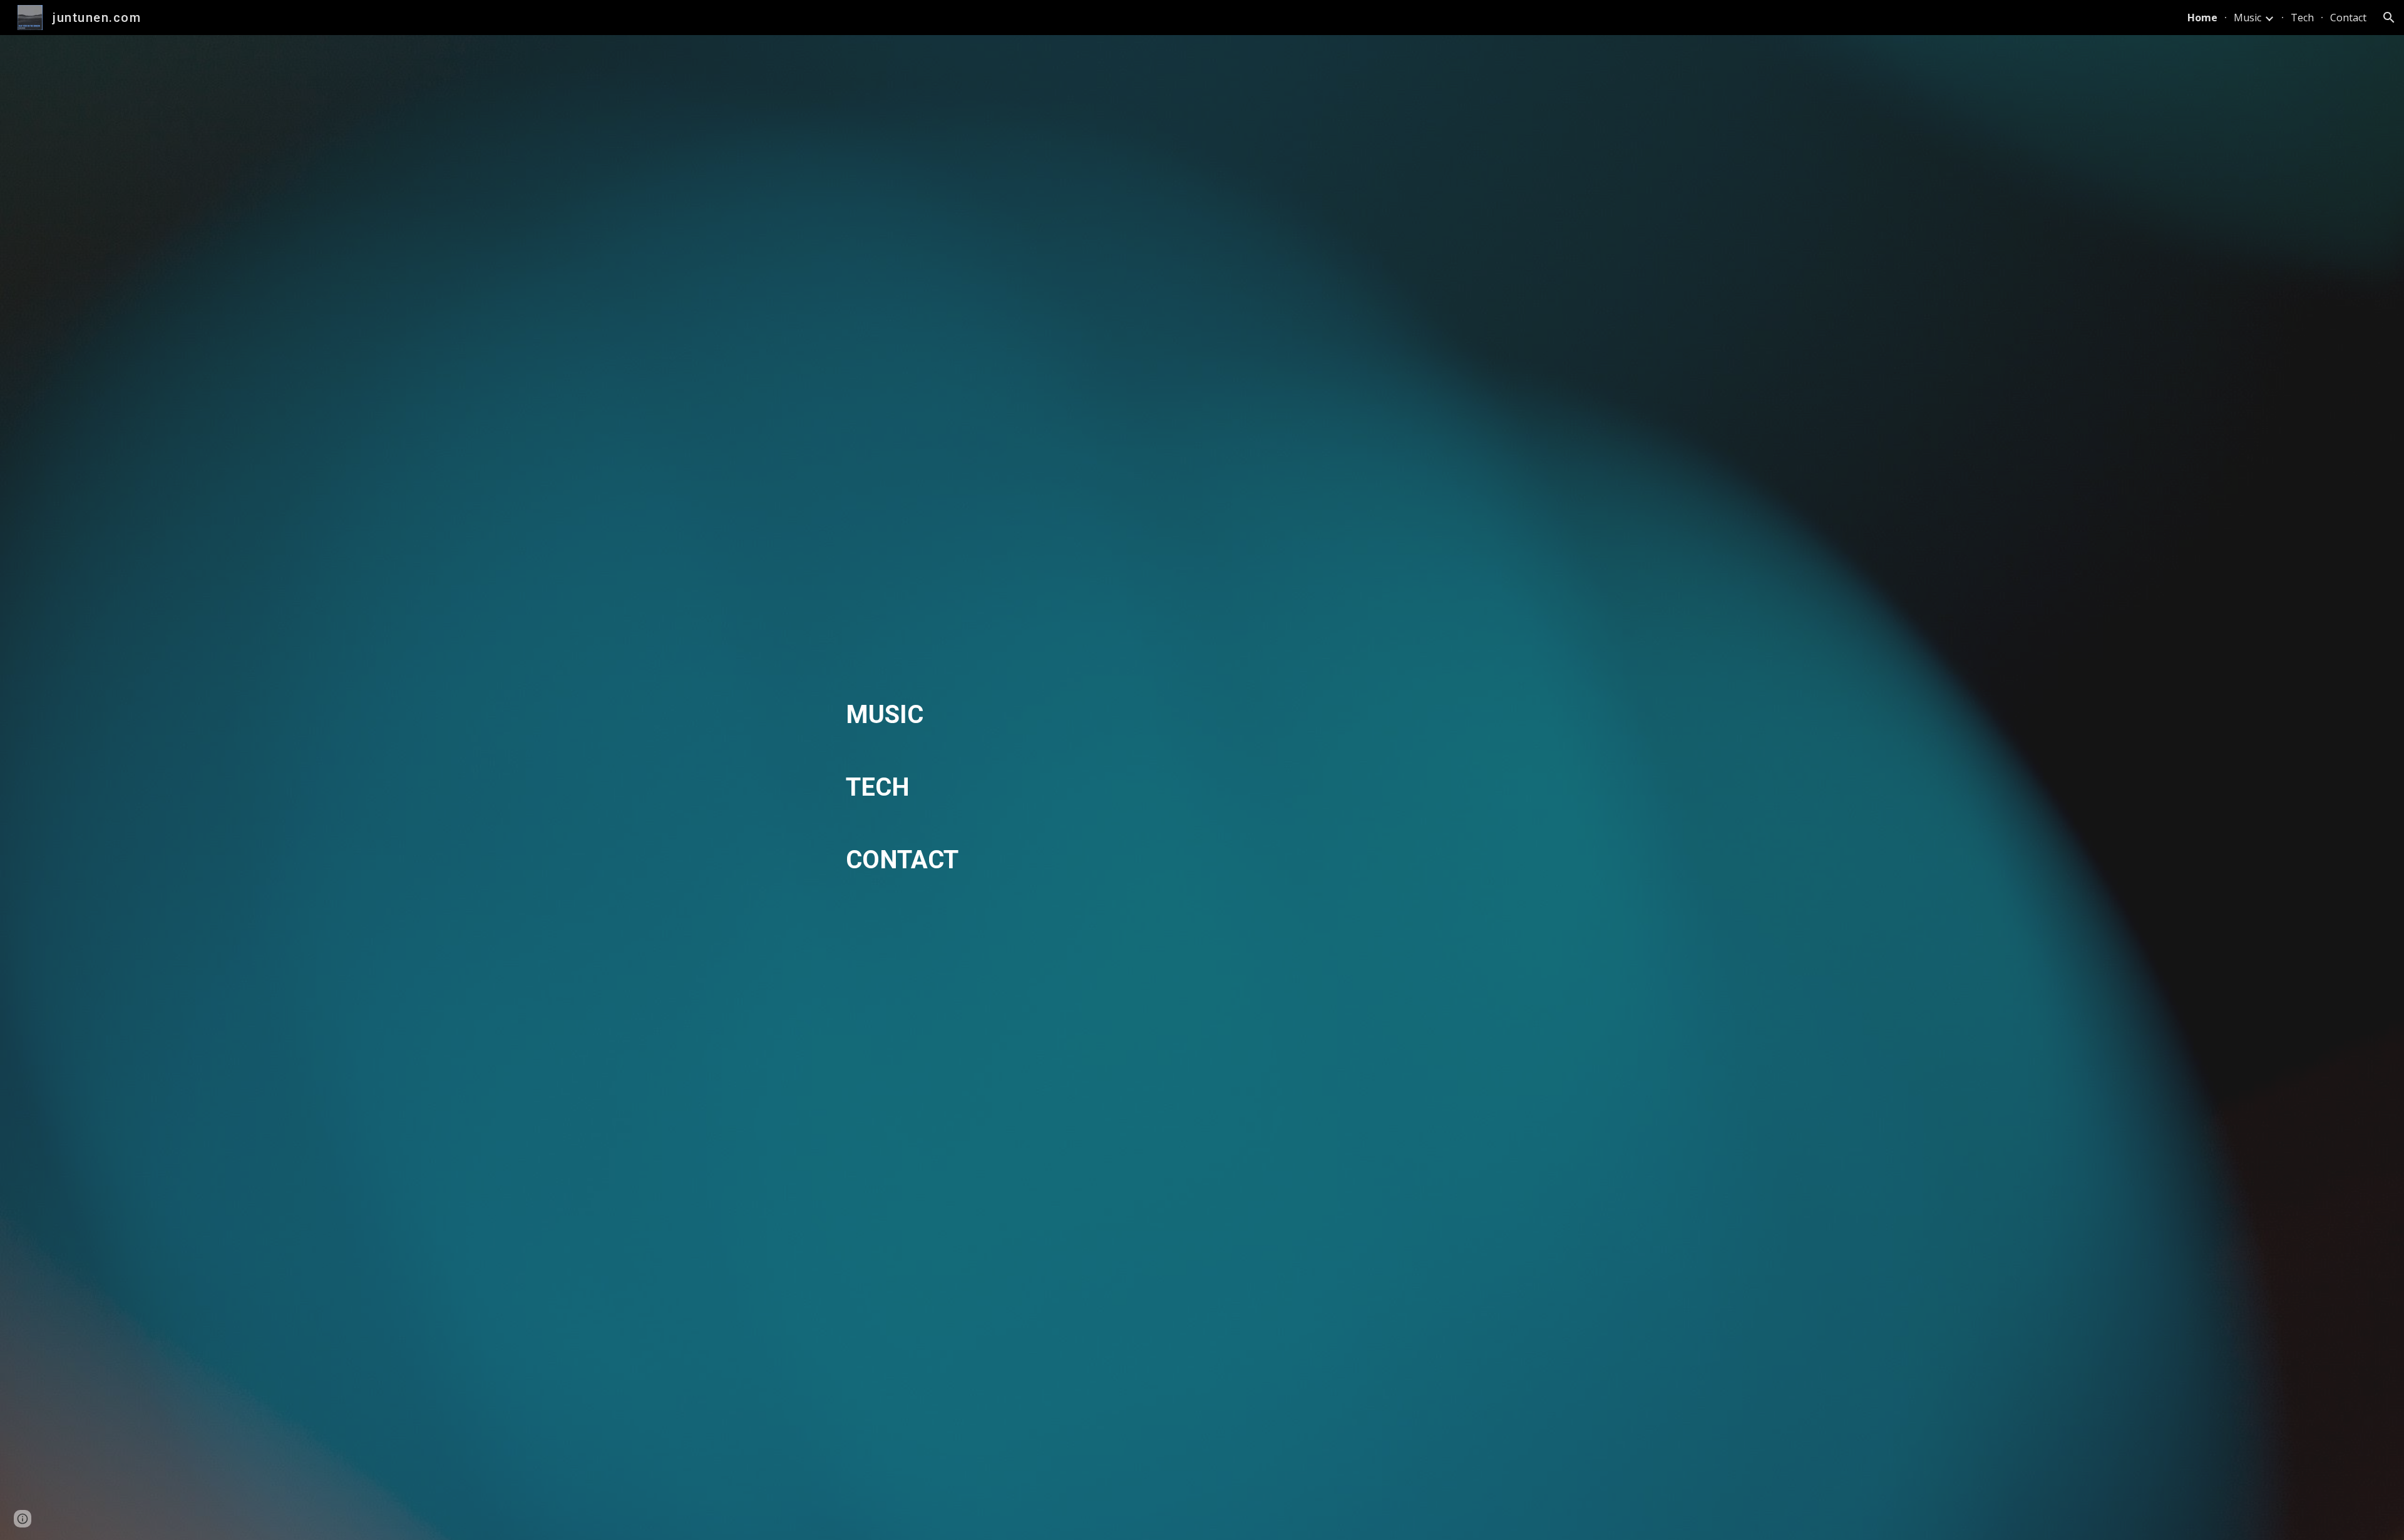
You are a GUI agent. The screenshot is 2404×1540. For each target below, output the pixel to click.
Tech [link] (2302, 18)
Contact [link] (2348, 18)
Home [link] (2202, 18)
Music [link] (2247, 18)
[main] (1202, 788)
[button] (2389, 18)
